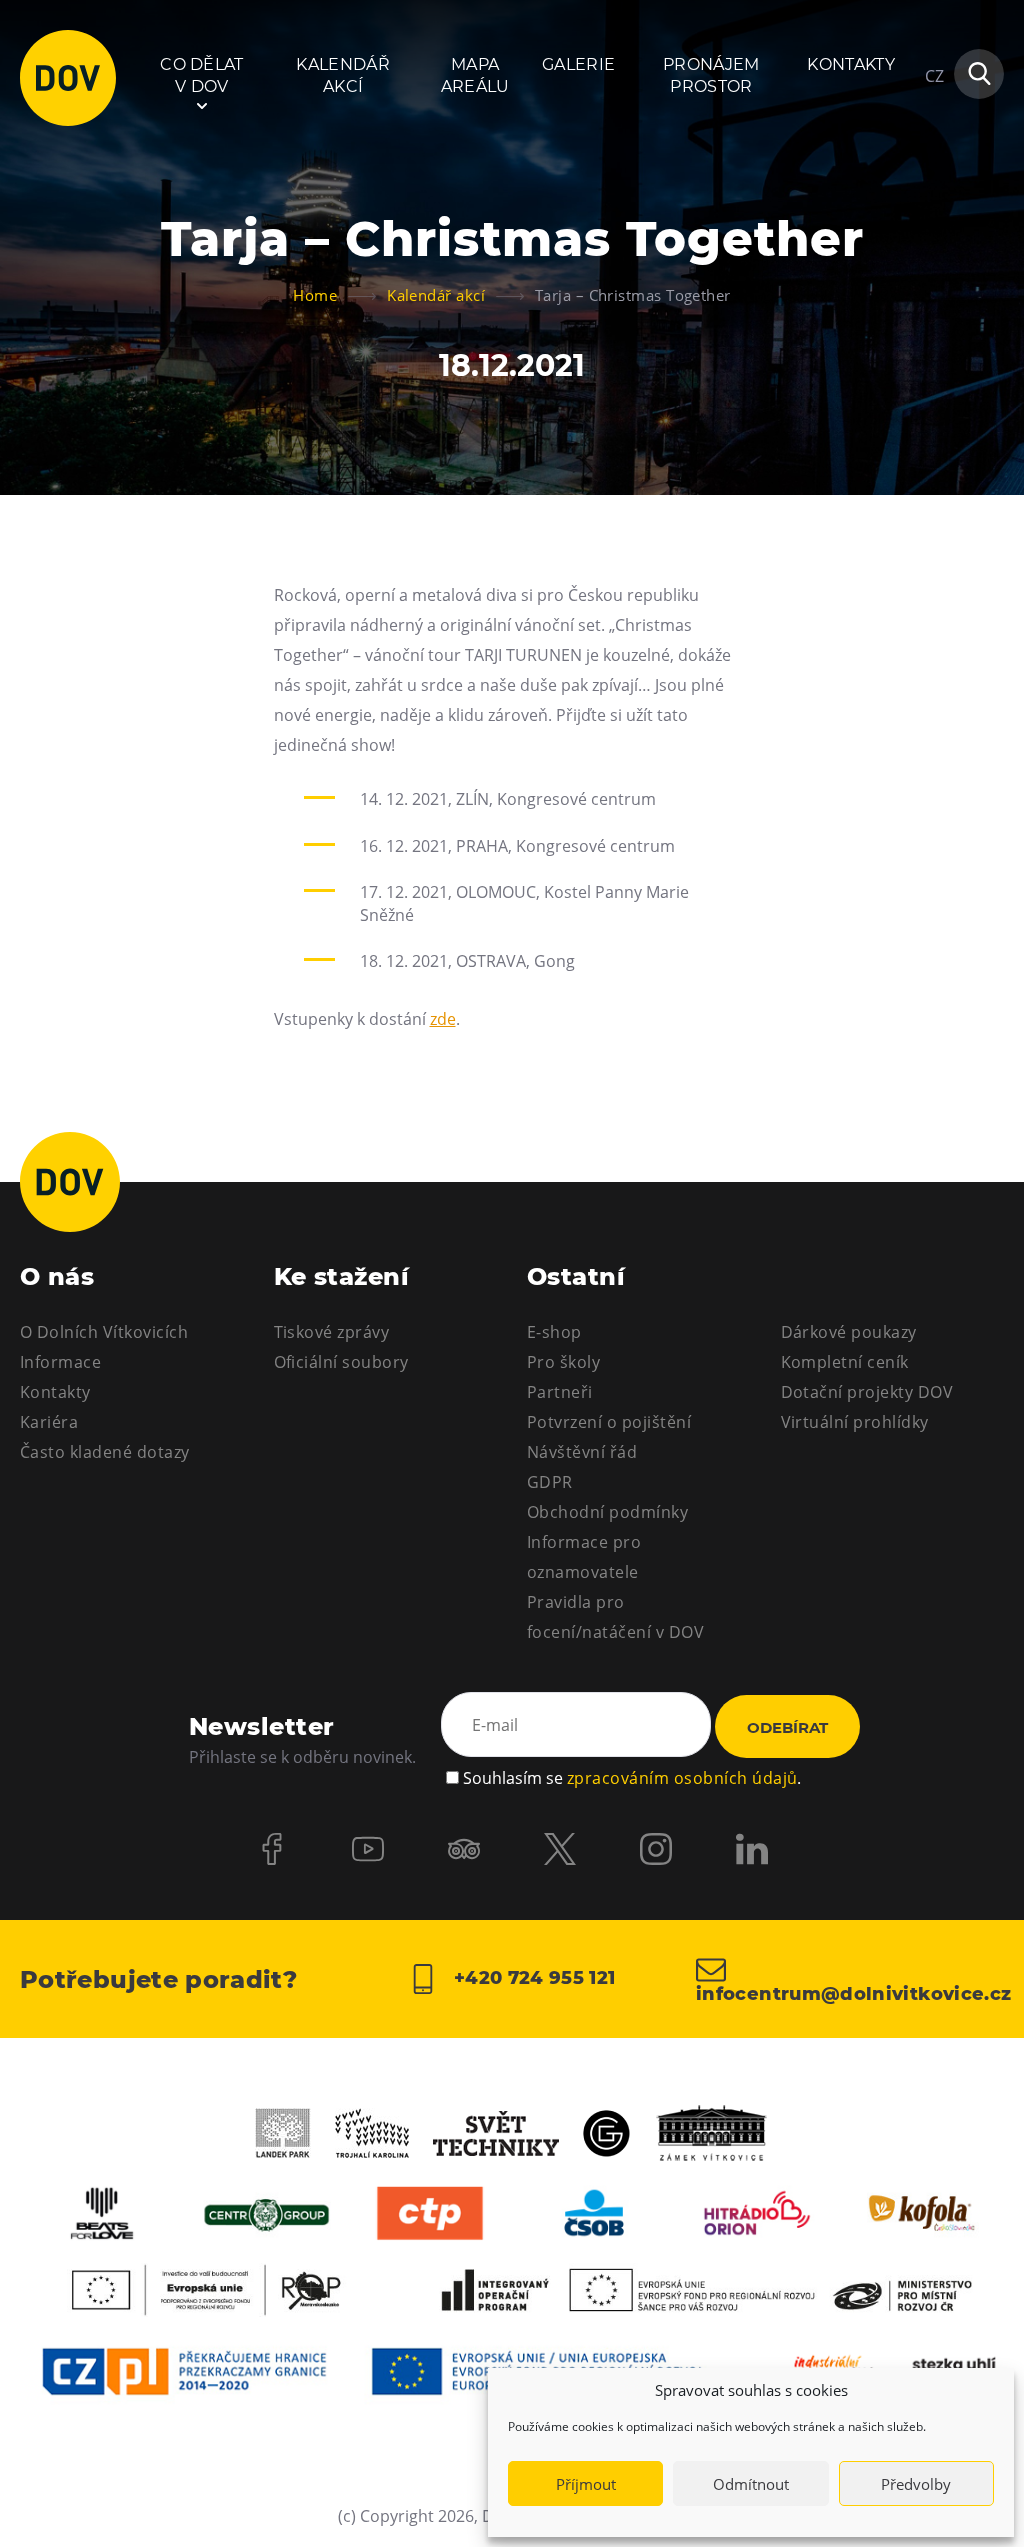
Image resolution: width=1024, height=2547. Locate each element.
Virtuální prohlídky (855, 1422)
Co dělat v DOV (202, 75)
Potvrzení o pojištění (609, 1422)
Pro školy (563, 1362)
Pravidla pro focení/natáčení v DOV (615, 1617)
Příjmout (586, 2484)
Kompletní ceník (845, 1362)
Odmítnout (751, 2484)
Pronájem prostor (711, 75)
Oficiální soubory (341, 1362)
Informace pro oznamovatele (584, 1557)
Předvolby (916, 2484)
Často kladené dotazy (105, 1452)
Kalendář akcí (343, 75)
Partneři (560, 1392)
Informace (60, 1362)
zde (443, 1019)
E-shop (554, 1332)
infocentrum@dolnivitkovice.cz (850, 1993)
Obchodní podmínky (607, 1512)
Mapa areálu (475, 75)
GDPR (550, 1482)
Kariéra (49, 1422)
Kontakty (851, 64)
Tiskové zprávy (332, 1332)
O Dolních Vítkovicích (104, 1332)
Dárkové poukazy (849, 1332)
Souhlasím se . (632, 1778)
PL (934, 136)
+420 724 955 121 (531, 1978)
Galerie (578, 64)
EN (935, 172)
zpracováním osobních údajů (682, 1778)
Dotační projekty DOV (867, 1392)
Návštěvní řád (582, 1452)
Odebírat (787, 1727)
